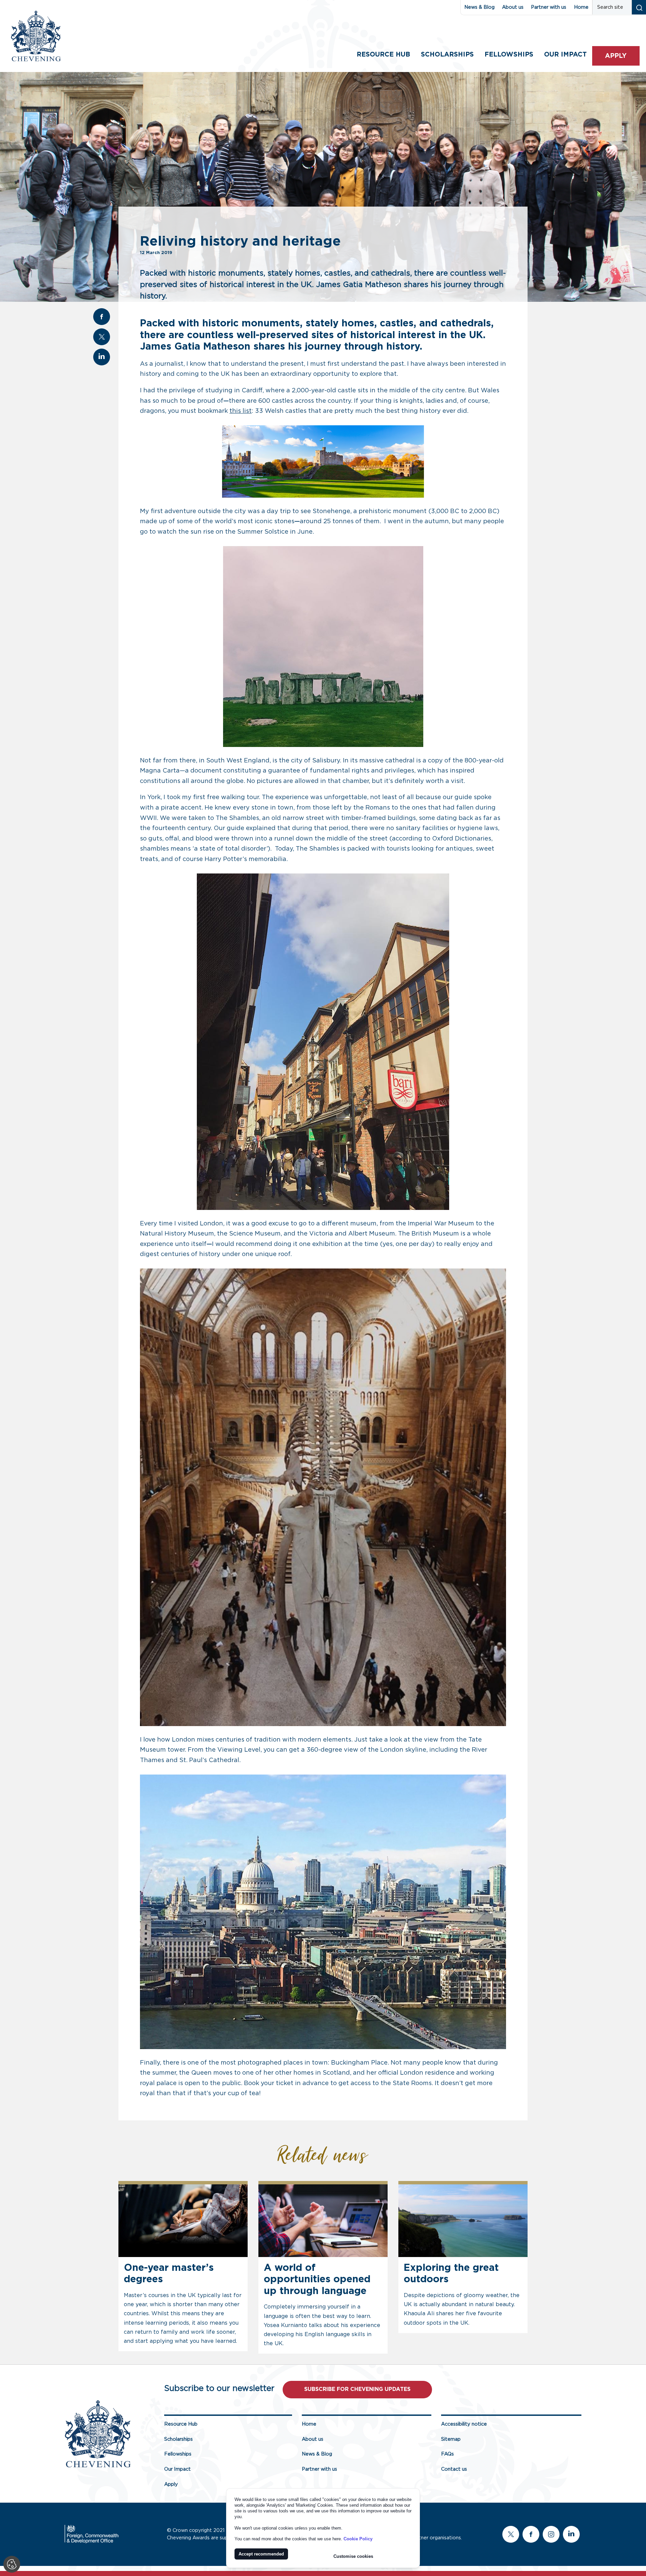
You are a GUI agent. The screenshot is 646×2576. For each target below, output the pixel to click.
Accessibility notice (464, 2424)
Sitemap (451, 2439)
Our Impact (177, 2469)
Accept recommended (261, 2554)
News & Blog (479, 7)
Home (581, 7)
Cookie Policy (358, 2539)
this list (241, 411)
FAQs (447, 2454)
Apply (616, 56)
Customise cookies (353, 2556)
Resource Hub (383, 55)
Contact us (454, 2469)
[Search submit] (639, 7)
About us (513, 7)
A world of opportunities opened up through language (317, 2280)
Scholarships (447, 55)
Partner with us (549, 7)
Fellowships (509, 55)
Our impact (565, 55)
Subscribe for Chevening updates (357, 2389)
